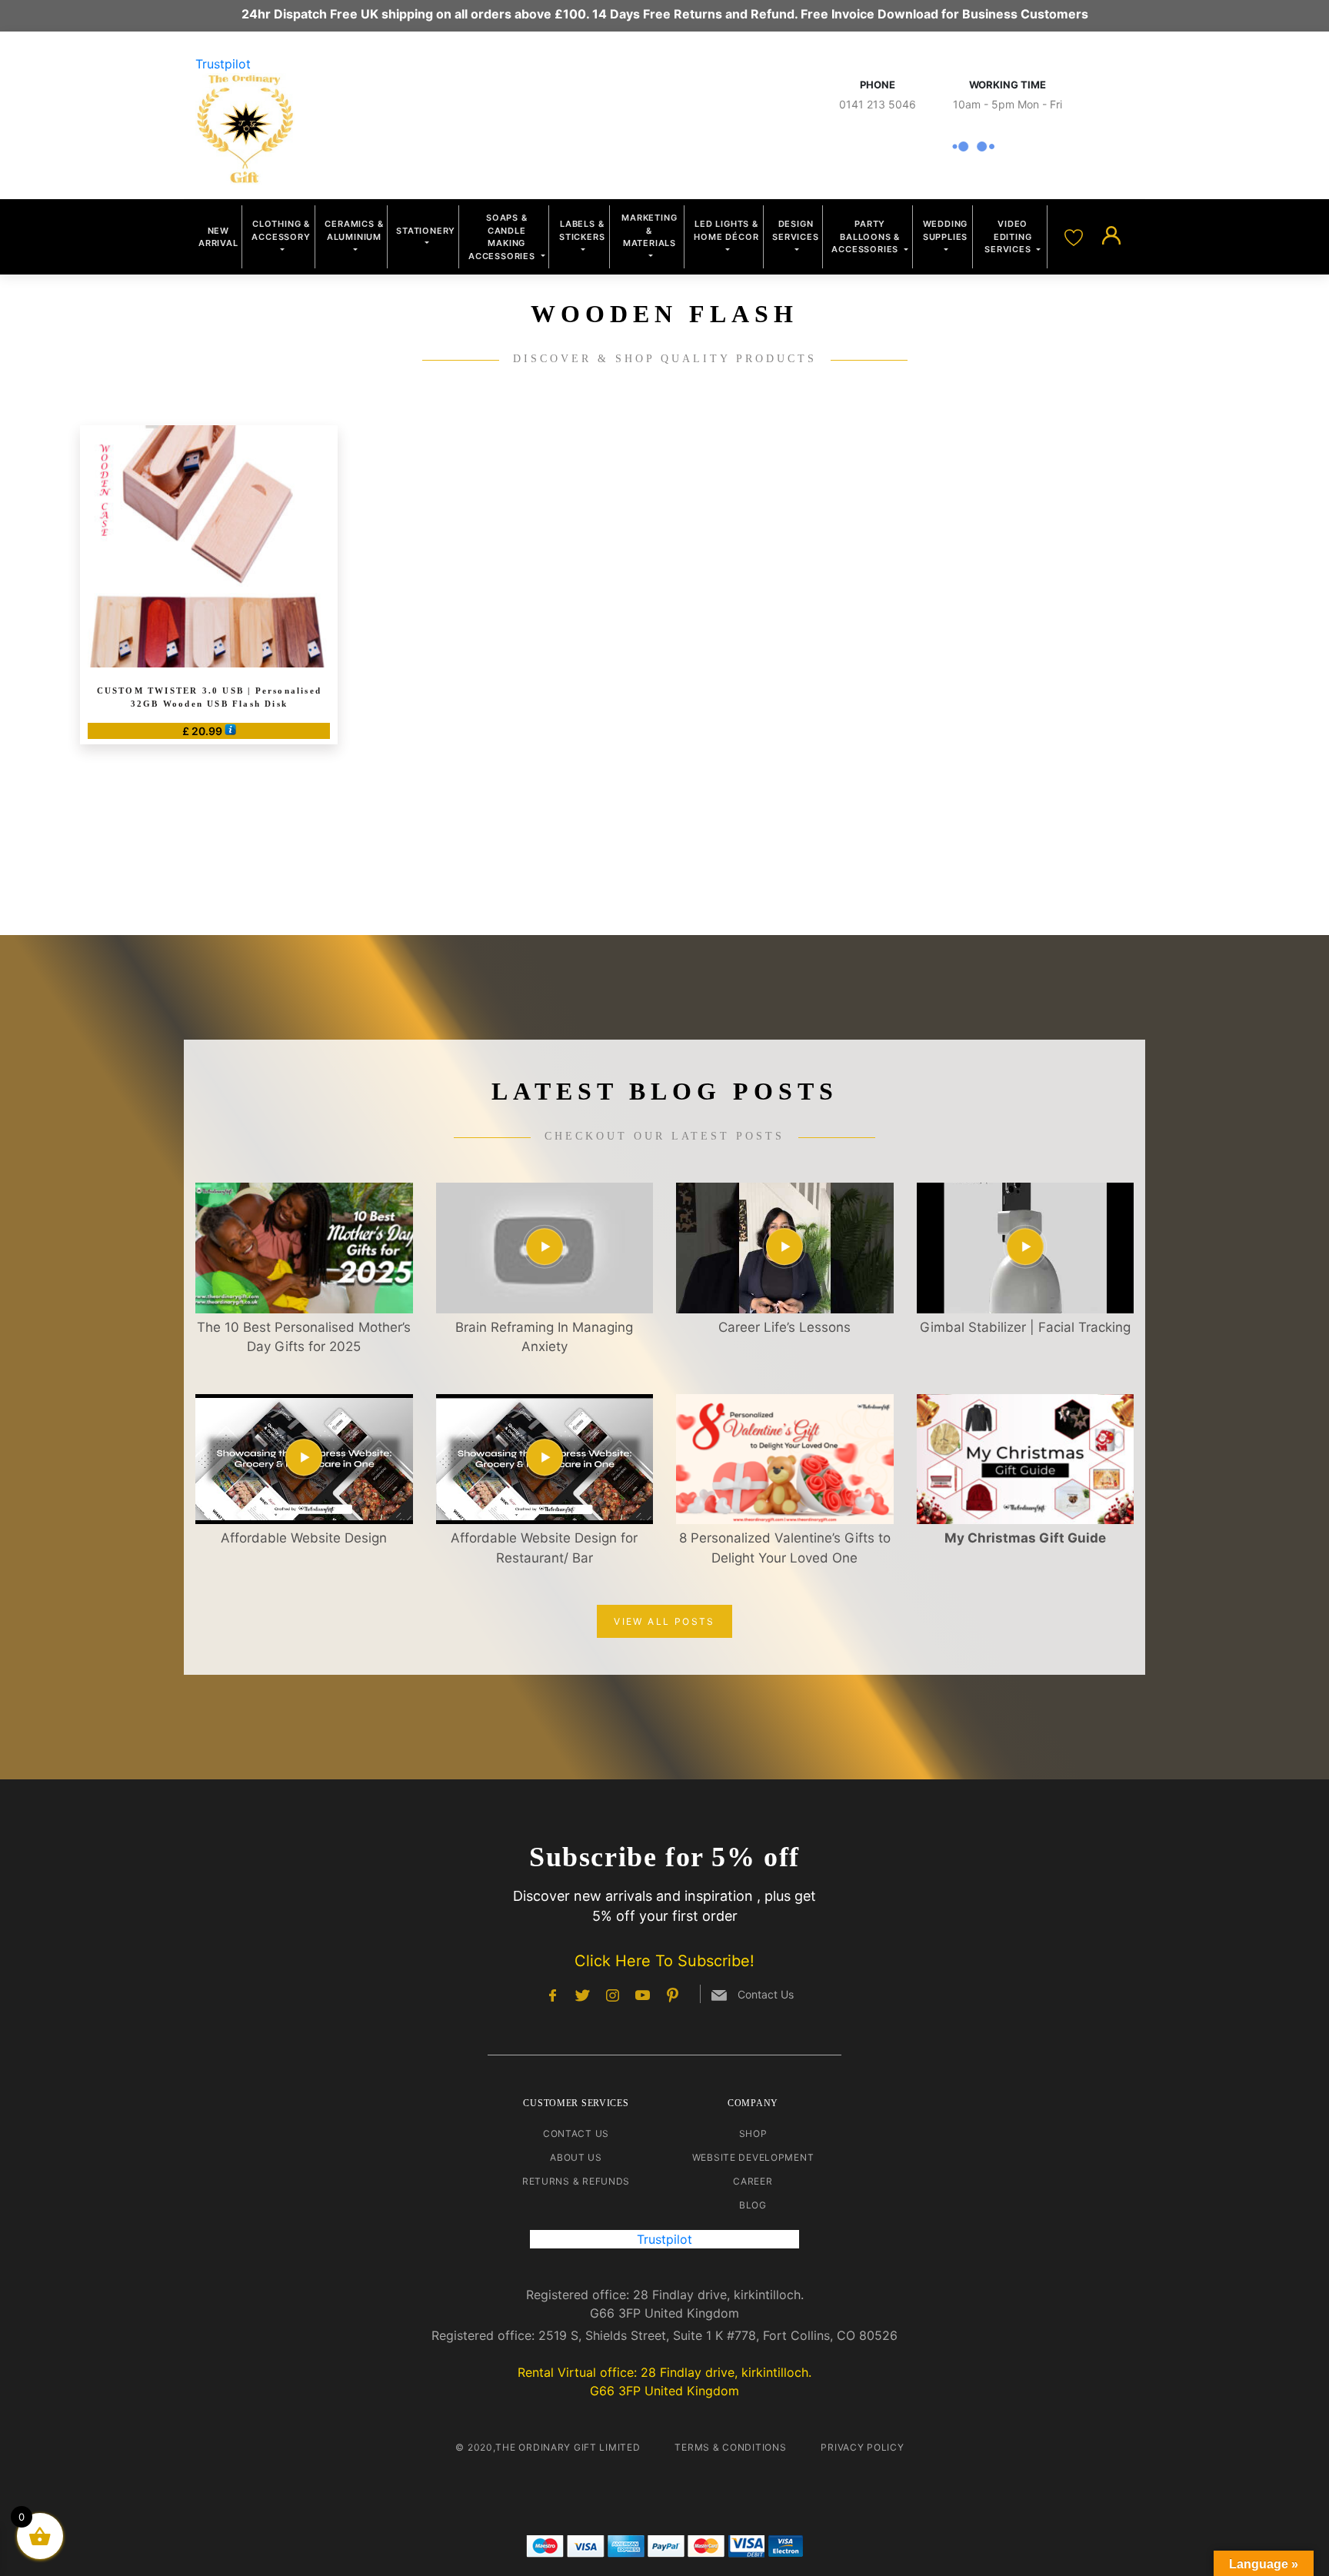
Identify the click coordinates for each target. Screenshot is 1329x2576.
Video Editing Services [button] (1009, 236)
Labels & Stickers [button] (582, 230)
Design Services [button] (795, 230)
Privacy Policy (862, 2447)
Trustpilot (223, 64)
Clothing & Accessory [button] (281, 230)
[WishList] (1076, 236)
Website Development (753, 2157)
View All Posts (664, 1621)
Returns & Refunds (576, 2181)
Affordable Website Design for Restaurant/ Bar (544, 1548)
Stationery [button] (426, 231)
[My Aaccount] (1111, 236)
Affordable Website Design (304, 1538)
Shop (753, 2133)
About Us (576, 2157)
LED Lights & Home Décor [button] (726, 230)
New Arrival (218, 237)
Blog (753, 2205)
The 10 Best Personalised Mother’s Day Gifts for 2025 (304, 1337)
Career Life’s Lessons (784, 1327)
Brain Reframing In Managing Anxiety (544, 1337)
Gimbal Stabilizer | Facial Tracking (1025, 1327)
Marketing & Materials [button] (649, 230)
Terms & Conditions (730, 2447)
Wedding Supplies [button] (946, 230)
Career (753, 2181)
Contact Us (576, 2133)
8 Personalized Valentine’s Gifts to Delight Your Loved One (785, 1548)
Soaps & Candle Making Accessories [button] (503, 237)
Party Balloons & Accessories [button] (866, 236)
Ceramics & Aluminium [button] (354, 230)
